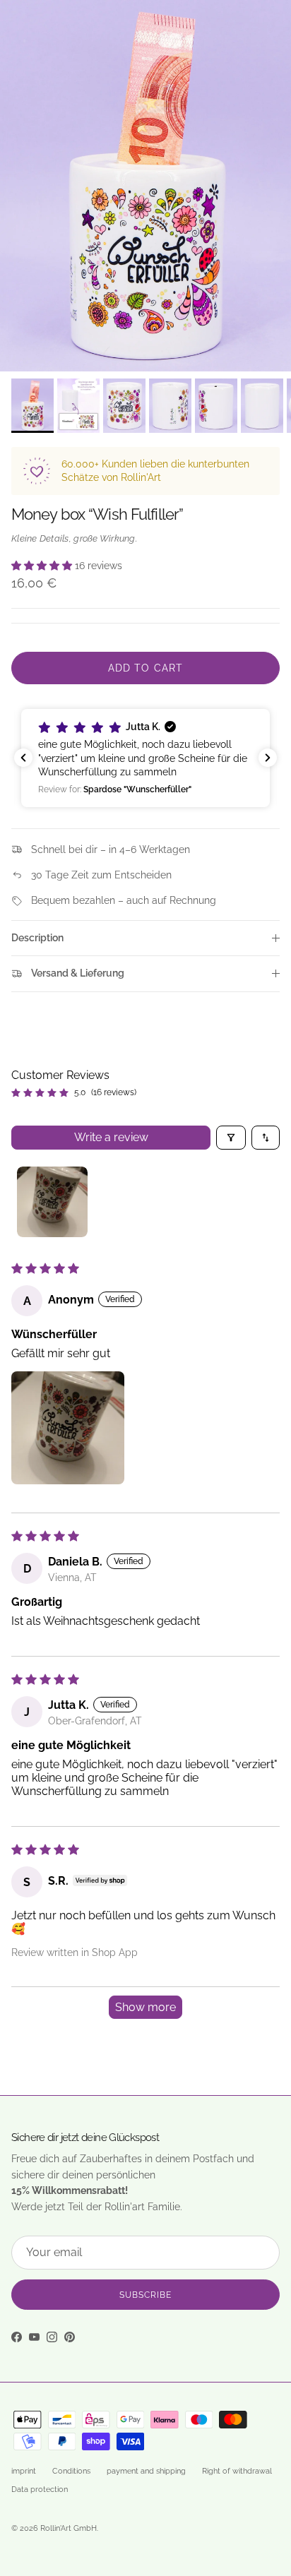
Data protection (40, 2489)
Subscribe (145, 2295)
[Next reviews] (268, 758)
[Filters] (231, 1138)
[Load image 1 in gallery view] (145, 186)
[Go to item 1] (52, 1202)
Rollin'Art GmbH (69, 2528)
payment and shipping (146, 2471)
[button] (43, 566)
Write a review (111, 1137)
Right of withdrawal (237, 2471)
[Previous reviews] (23, 758)
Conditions (71, 2471)
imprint (24, 2471)
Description (37, 938)
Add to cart (145, 668)
